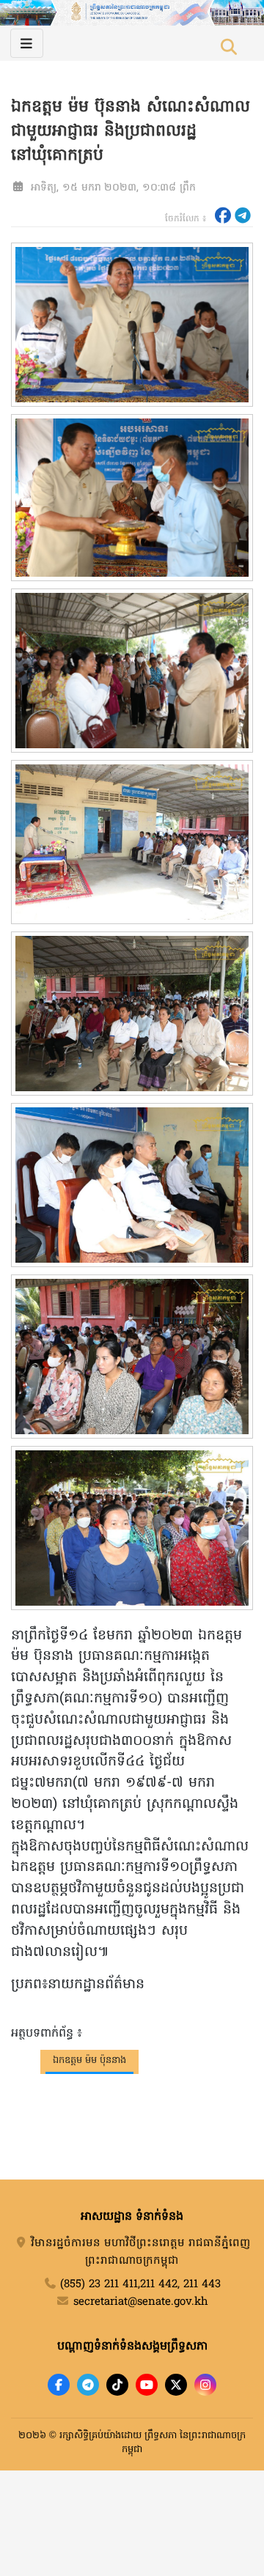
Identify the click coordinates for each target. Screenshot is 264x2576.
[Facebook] (59, 2385)
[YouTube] (147, 2385)
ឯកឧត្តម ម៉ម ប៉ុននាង (89, 2060)
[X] (176, 2385)
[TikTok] (117, 2385)
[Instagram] (205, 2385)
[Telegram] (88, 2385)
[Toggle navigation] (27, 43)
